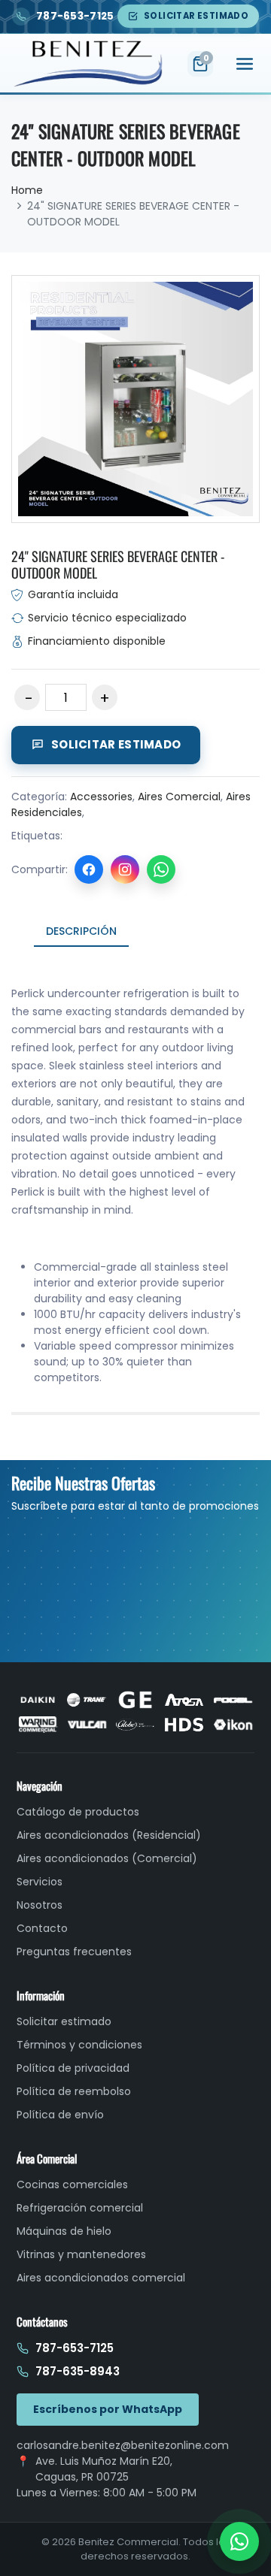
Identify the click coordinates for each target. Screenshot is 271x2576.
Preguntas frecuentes (74, 1952)
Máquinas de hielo (64, 2231)
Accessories (101, 797)
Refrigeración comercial (80, 2208)
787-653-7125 (75, 2348)
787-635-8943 (78, 2371)
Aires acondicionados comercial (101, 2278)
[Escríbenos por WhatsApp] (239, 2541)
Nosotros (40, 1905)
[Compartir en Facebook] (89, 869)
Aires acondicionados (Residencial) (109, 1835)
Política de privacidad (73, 2068)
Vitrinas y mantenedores (81, 2254)
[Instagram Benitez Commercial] (125, 869)
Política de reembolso (74, 2091)
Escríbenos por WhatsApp (108, 2409)
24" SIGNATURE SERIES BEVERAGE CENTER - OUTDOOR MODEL (118, 564)
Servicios (40, 1882)
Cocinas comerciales (72, 2184)
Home (27, 190)
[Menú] (245, 64)
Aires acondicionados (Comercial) (107, 1858)
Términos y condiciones (79, 2045)
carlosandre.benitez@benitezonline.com (123, 2445)
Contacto (42, 1928)
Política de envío (60, 2115)
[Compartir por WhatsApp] (161, 869)
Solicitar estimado (196, 16)
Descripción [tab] (81, 931)
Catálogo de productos (78, 1812)
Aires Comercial (179, 797)
